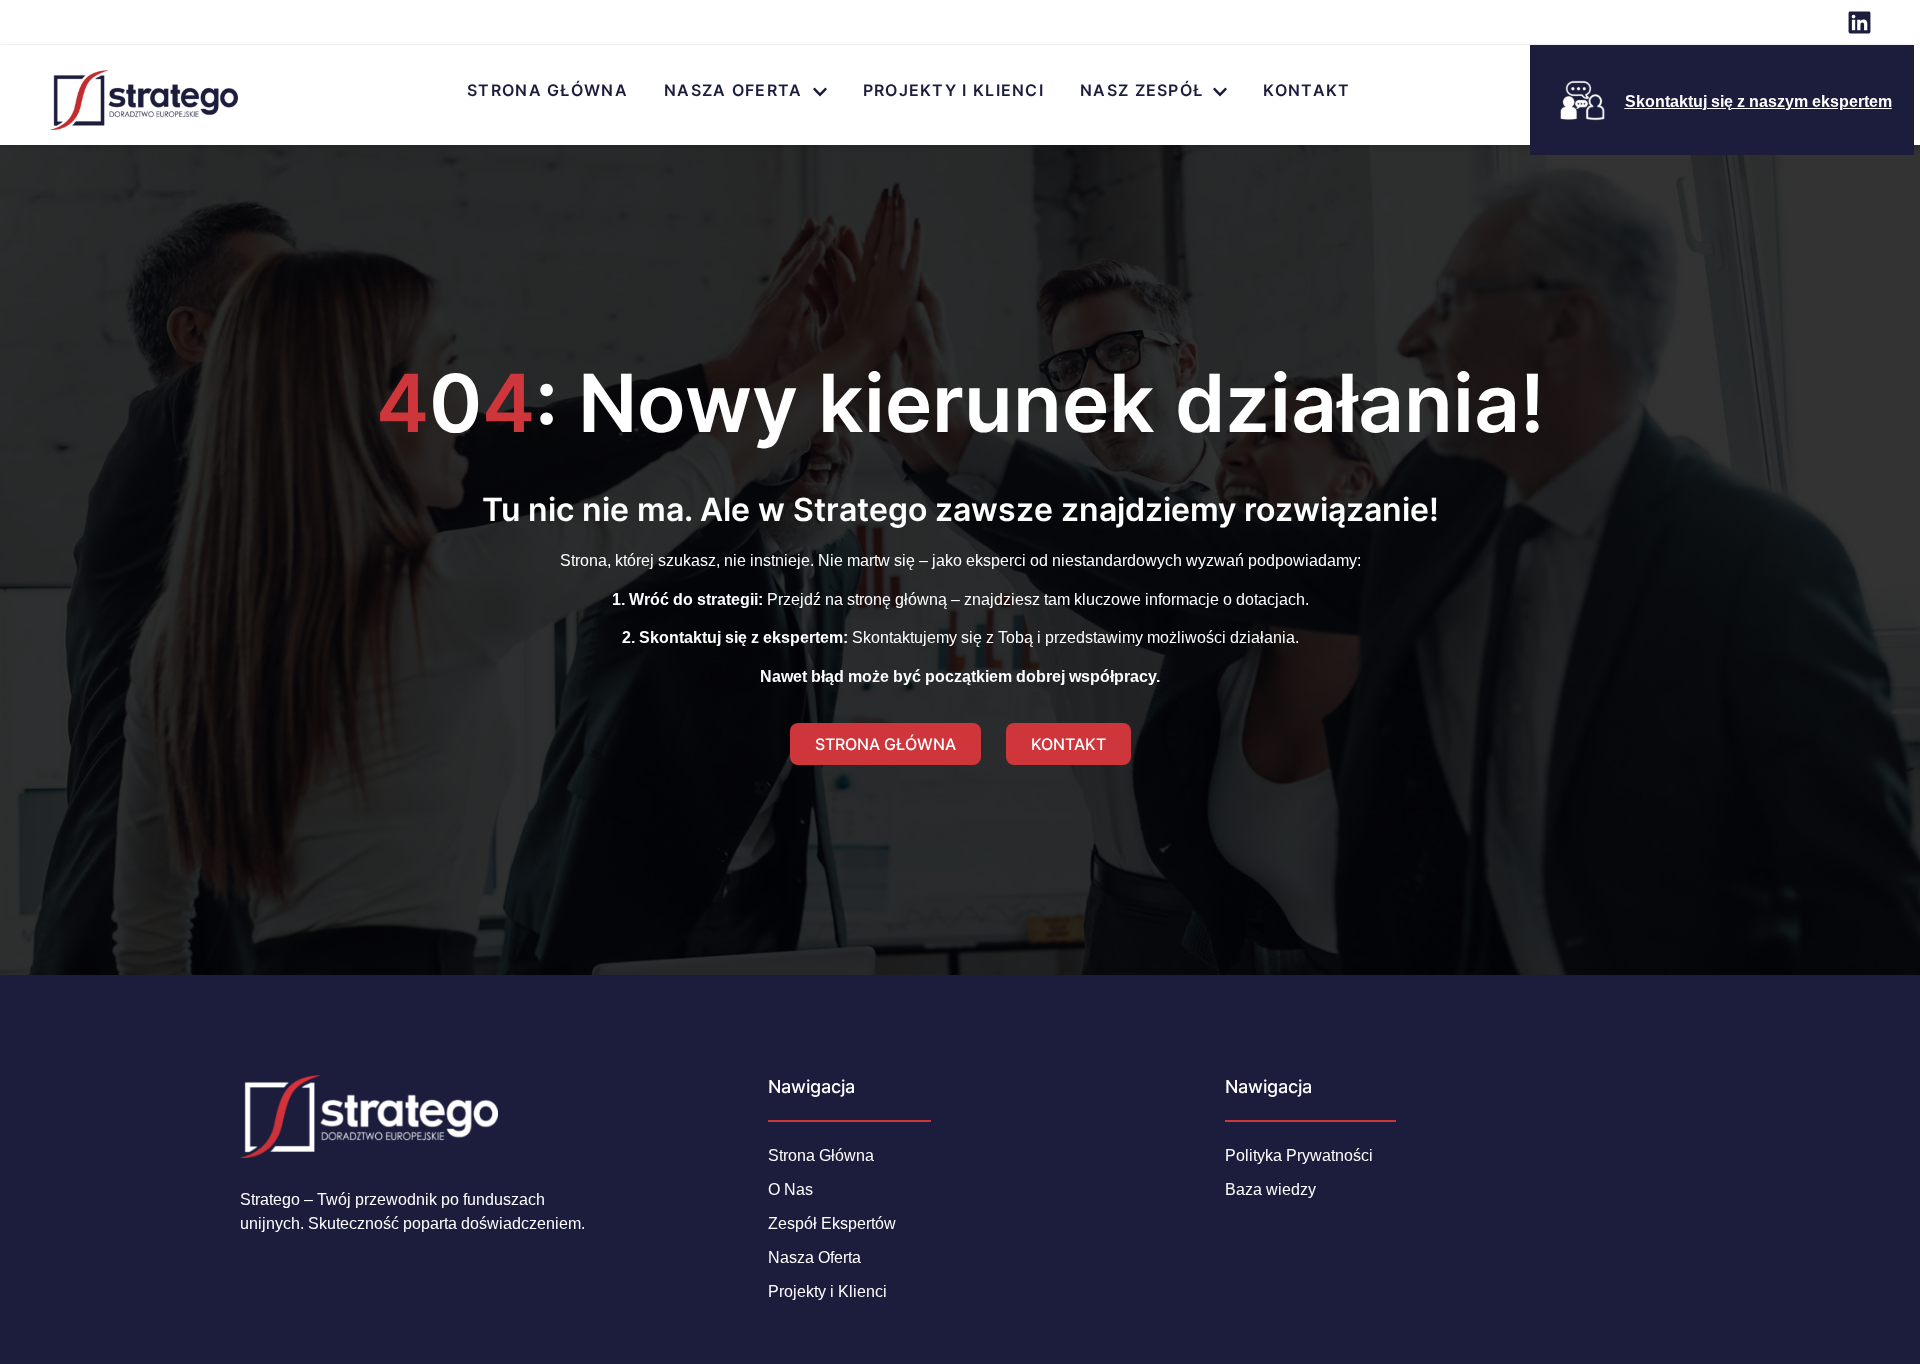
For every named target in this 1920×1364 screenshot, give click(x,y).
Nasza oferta (733, 90)
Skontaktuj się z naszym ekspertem (1758, 101)
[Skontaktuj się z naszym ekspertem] (1582, 100)
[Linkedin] (1859, 22)
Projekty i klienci (953, 90)
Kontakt (1306, 90)
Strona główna (547, 90)
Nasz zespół (1141, 90)
